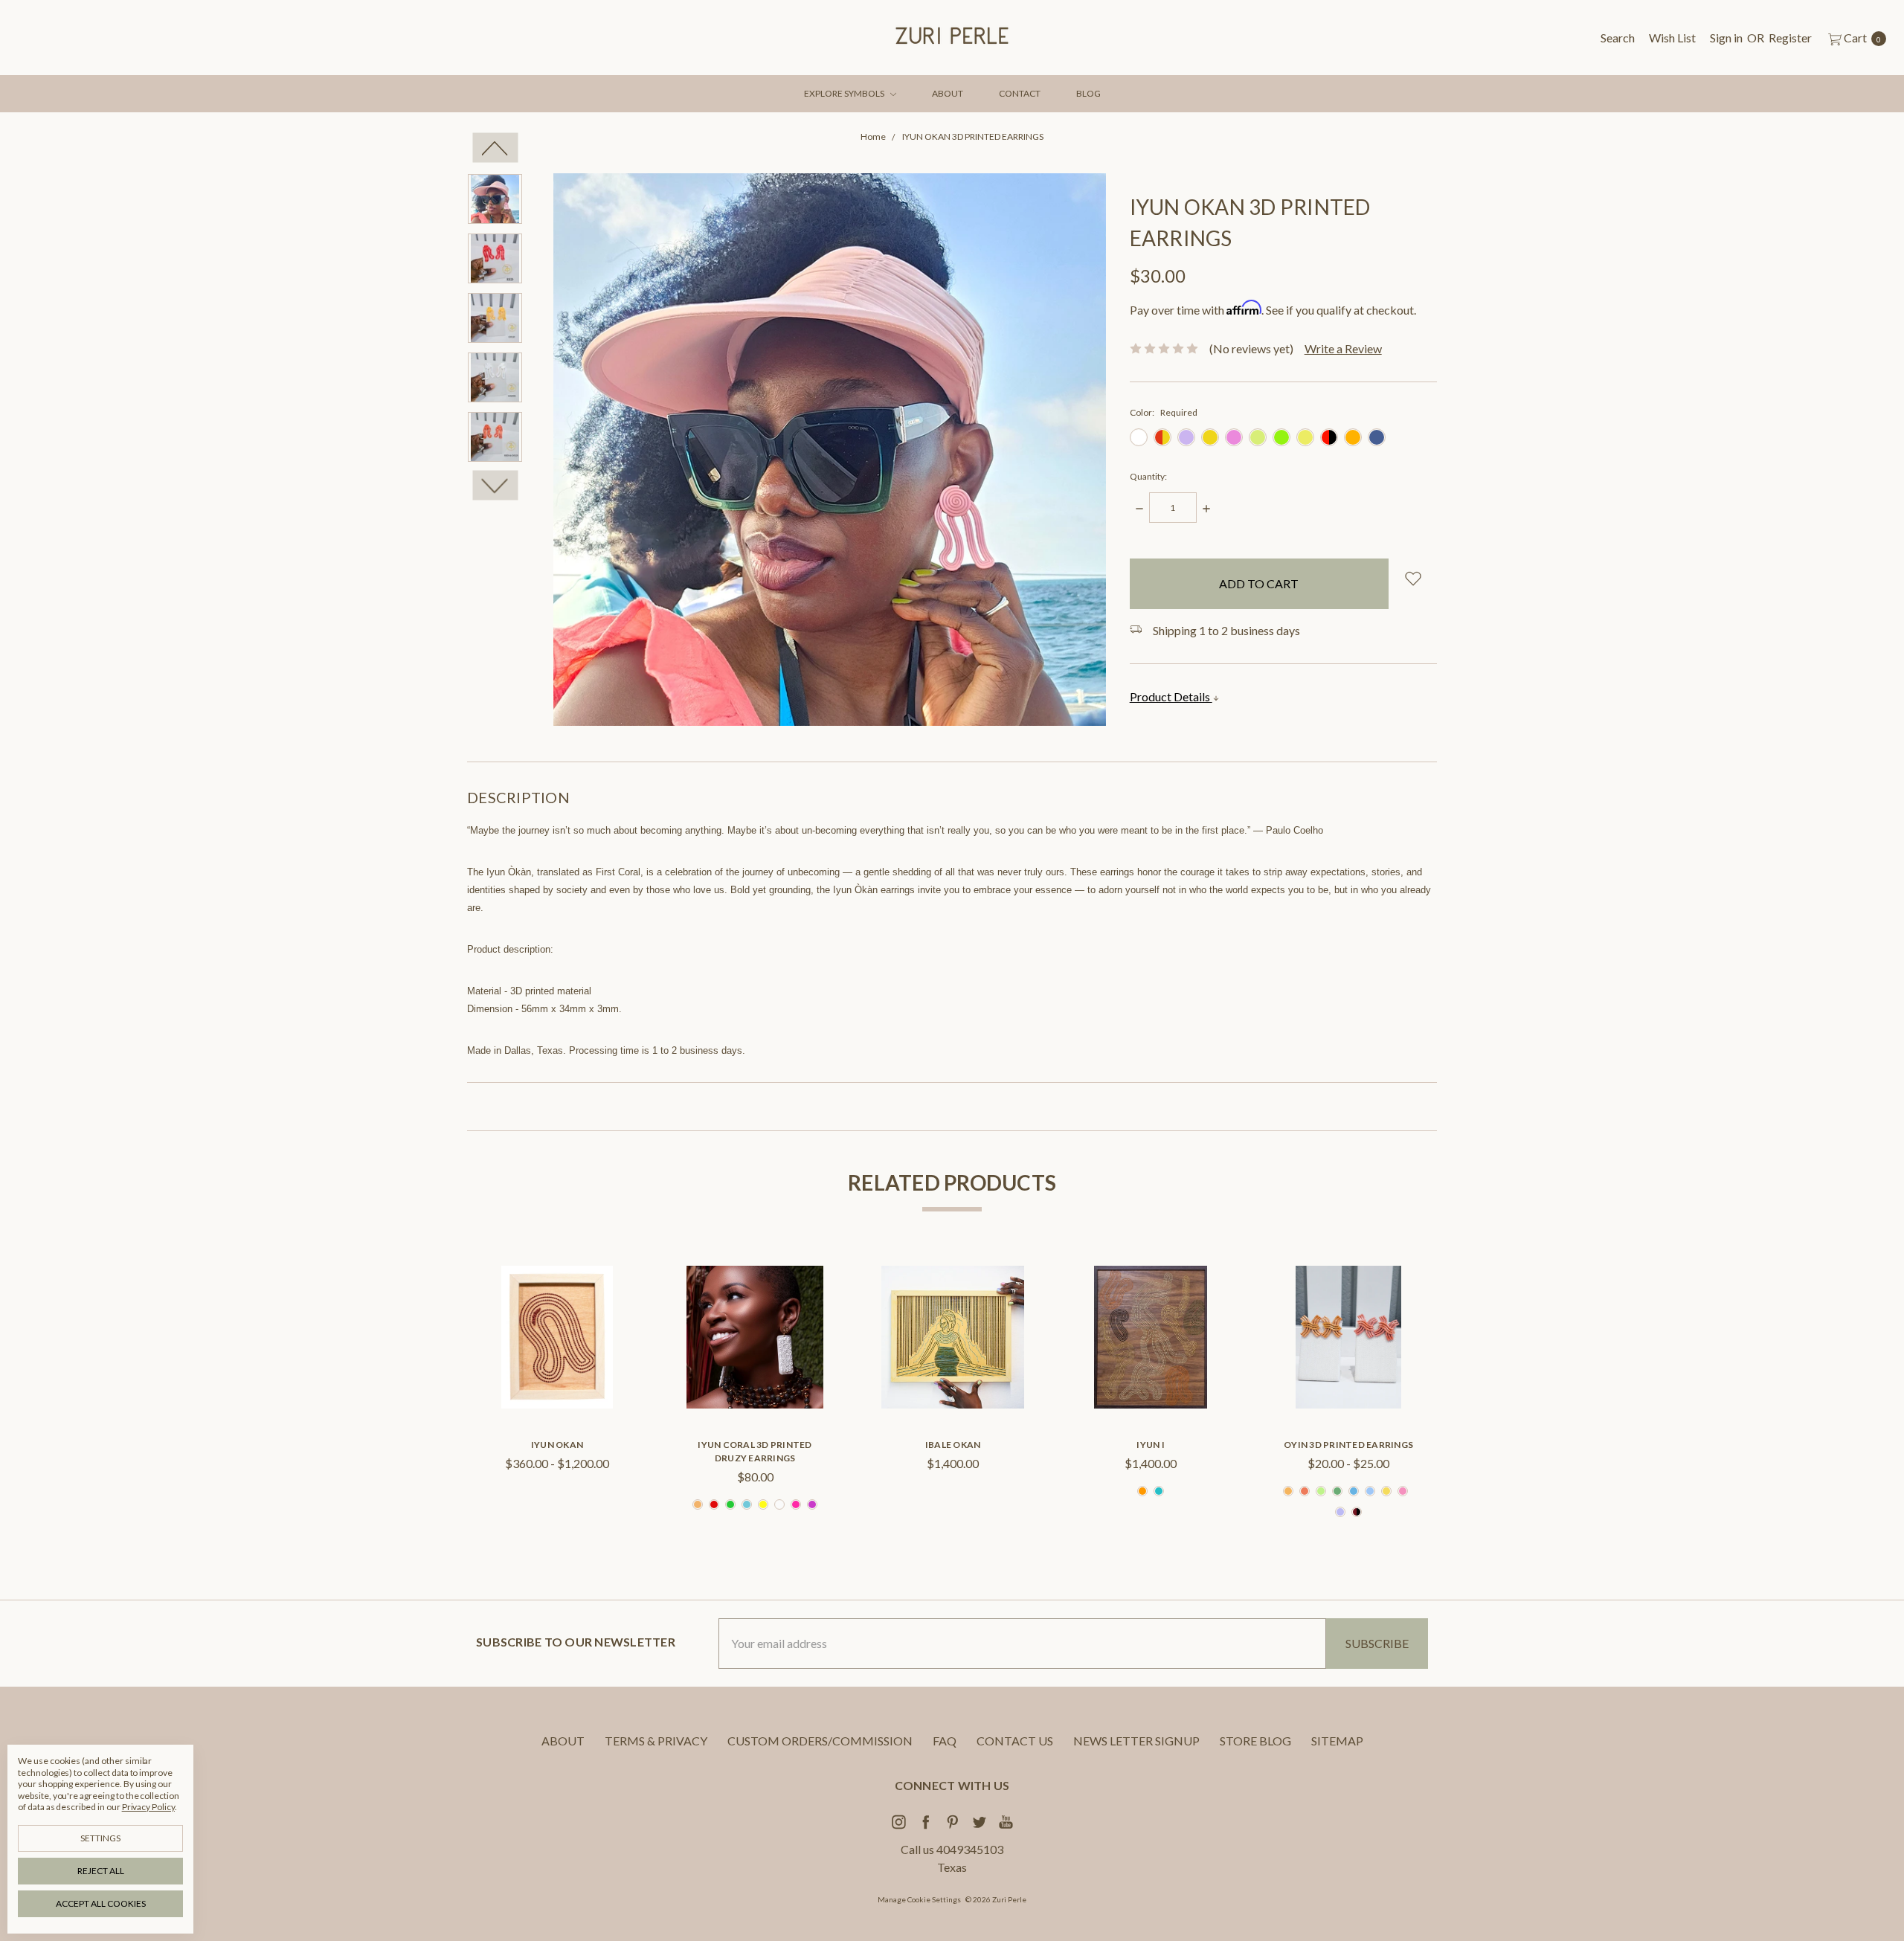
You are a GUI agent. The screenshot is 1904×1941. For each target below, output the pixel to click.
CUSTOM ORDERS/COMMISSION (820, 1741)
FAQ (945, 1741)
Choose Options (557, 1384)
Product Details (1171, 696)
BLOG (1088, 93)
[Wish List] (605, 1324)
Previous (495, 148)
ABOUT (948, 93)
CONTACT (1020, 93)
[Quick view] (605, 1290)
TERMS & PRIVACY (656, 1741)
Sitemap (1337, 1741)
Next (495, 486)
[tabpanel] (557, 1394)
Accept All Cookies (101, 1903)
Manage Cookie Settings (919, 1899)
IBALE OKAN (953, 1445)
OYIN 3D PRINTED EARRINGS (1348, 1445)
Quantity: (1148, 476)
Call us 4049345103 (952, 1849)
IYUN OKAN (557, 1445)
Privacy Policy (148, 1807)
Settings (100, 1838)
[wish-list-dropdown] (1413, 578)
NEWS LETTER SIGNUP (1136, 1741)
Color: (1164, 412)
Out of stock (953, 1384)
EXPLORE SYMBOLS (845, 93)
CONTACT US (1015, 1741)
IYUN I (1151, 1445)
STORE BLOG (1255, 1741)
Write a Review (1343, 348)
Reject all (101, 1871)
